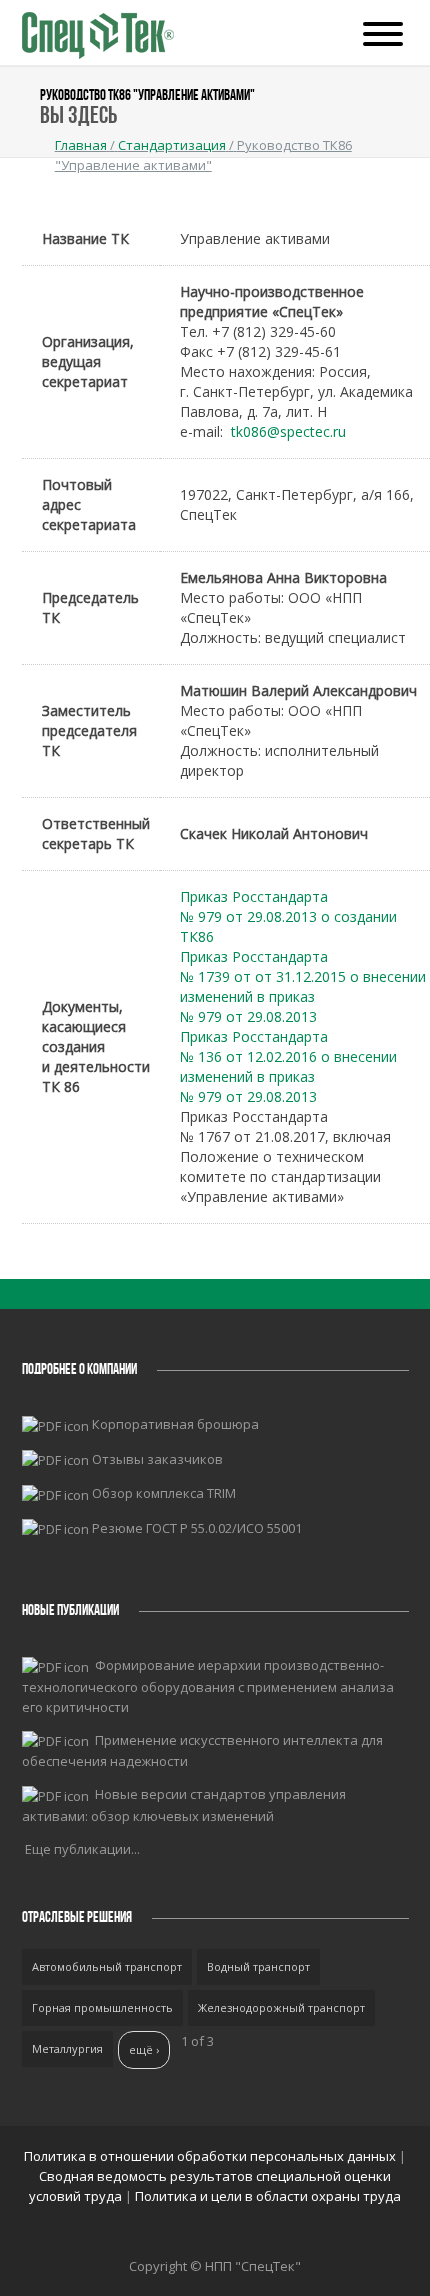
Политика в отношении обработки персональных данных (211, 2156)
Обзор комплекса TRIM (164, 1493)
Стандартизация (172, 145)
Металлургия (67, 2048)
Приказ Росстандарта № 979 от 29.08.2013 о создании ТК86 (288, 916)
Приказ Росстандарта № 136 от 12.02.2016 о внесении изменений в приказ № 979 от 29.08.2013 (288, 1066)
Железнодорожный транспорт (281, 2007)
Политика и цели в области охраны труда (268, 2196)
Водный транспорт (258, 1966)
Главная (81, 145)
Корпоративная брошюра (175, 1424)
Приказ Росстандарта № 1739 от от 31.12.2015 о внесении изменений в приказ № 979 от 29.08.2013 (303, 986)
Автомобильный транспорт (107, 1966)
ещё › (144, 2049)
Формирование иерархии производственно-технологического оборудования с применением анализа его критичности (208, 1686)
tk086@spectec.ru (288, 431)
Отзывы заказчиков (157, 1459)
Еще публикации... (82, 1849)
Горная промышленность (102, 2007)
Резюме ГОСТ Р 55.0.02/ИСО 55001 (197, 1528)
